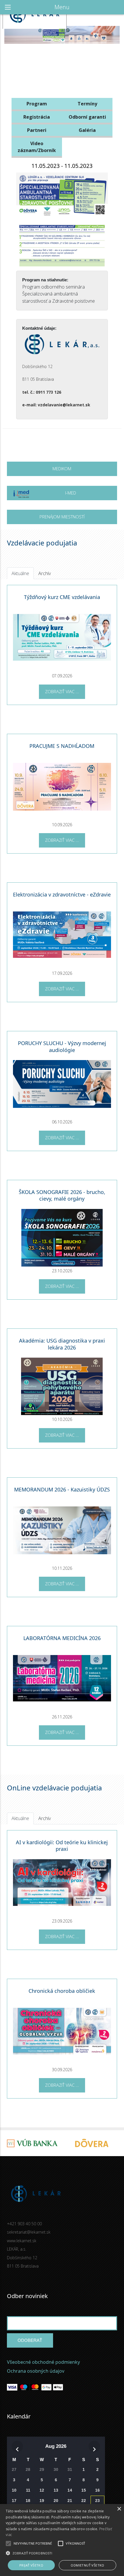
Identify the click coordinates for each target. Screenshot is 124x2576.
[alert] (62, 2540)
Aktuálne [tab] (20, 573)
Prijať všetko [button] (31, 2565)
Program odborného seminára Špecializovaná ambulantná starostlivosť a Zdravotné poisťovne (59, 294)
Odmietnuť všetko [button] (87, 2565)
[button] (62, 2553)
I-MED (71, 493)
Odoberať (30, 2340)
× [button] (119, 2509)
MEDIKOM (62, 469)
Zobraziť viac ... (62, 691)
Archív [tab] (45, 573)
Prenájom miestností (62, 517)
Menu (62, 7)
